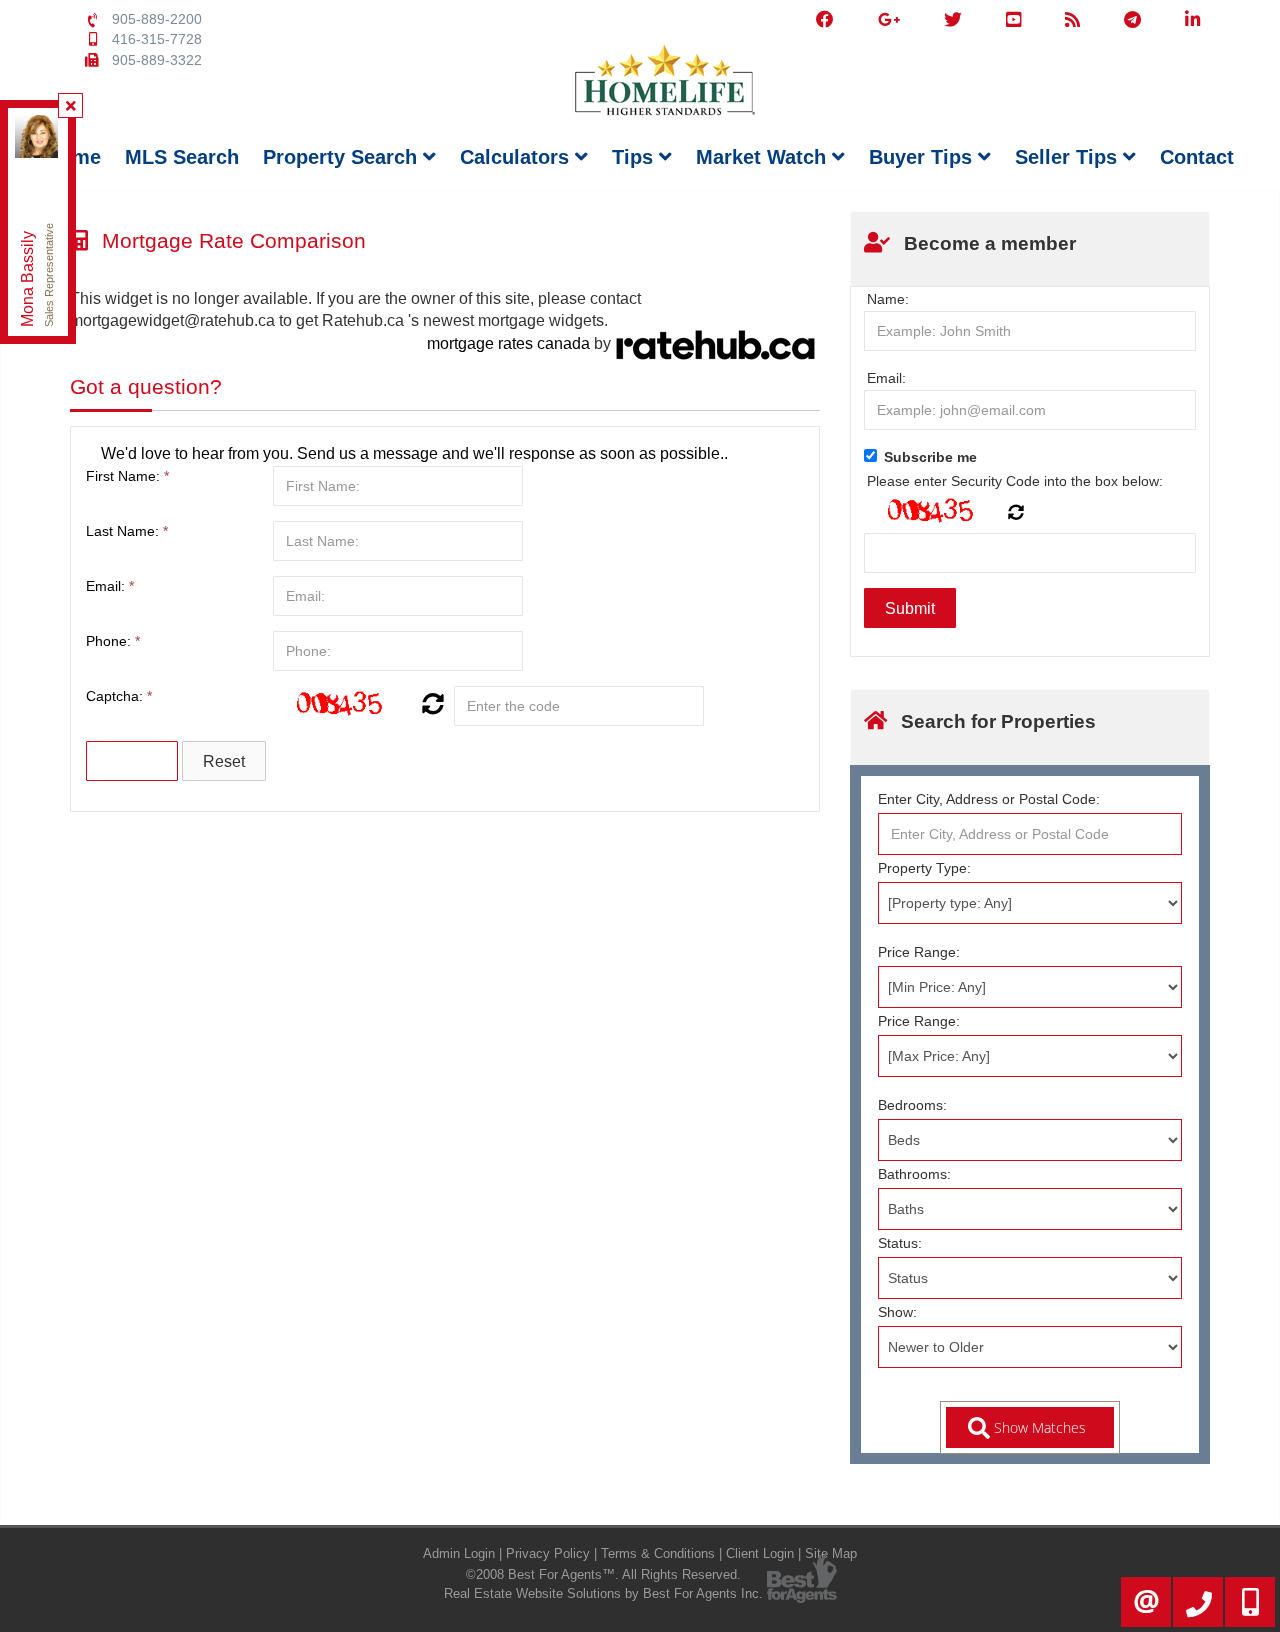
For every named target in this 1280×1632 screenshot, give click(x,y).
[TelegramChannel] (1132, 20)
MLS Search (182, 157)
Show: (897, 1312)
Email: (110, 586)
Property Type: (924, 868)
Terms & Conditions (658, 1553)
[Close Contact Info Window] (71, 106)
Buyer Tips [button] (923, 157)
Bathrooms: (914, 1174)
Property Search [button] (343, 157)
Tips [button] (635, 157)
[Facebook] (825, 20)
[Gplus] (889, 20)
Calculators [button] (517, 157)
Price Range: (919, 952)
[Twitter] (953, 20)
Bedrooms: (912, 1105)
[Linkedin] (1192, 20)
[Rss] (1072, 20)
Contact (1197, 157)
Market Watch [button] (764, 157)
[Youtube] (1013, 20)
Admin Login (459, 1553)
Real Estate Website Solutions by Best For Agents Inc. (603, 1593)
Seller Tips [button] (1069, 157)
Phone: (113, 641)
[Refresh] (430, 706)
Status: (900, 1243)
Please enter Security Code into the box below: (1015, 481)
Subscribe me (930, 457)
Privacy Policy (548, 1553)
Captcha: (119, 696)
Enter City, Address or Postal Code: (989, 799)
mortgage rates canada (508, 343)
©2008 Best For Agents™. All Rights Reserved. (603, 1574)
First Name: (127, 476)
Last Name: (127, 531)
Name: (888, 299)
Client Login (760, 1553)
